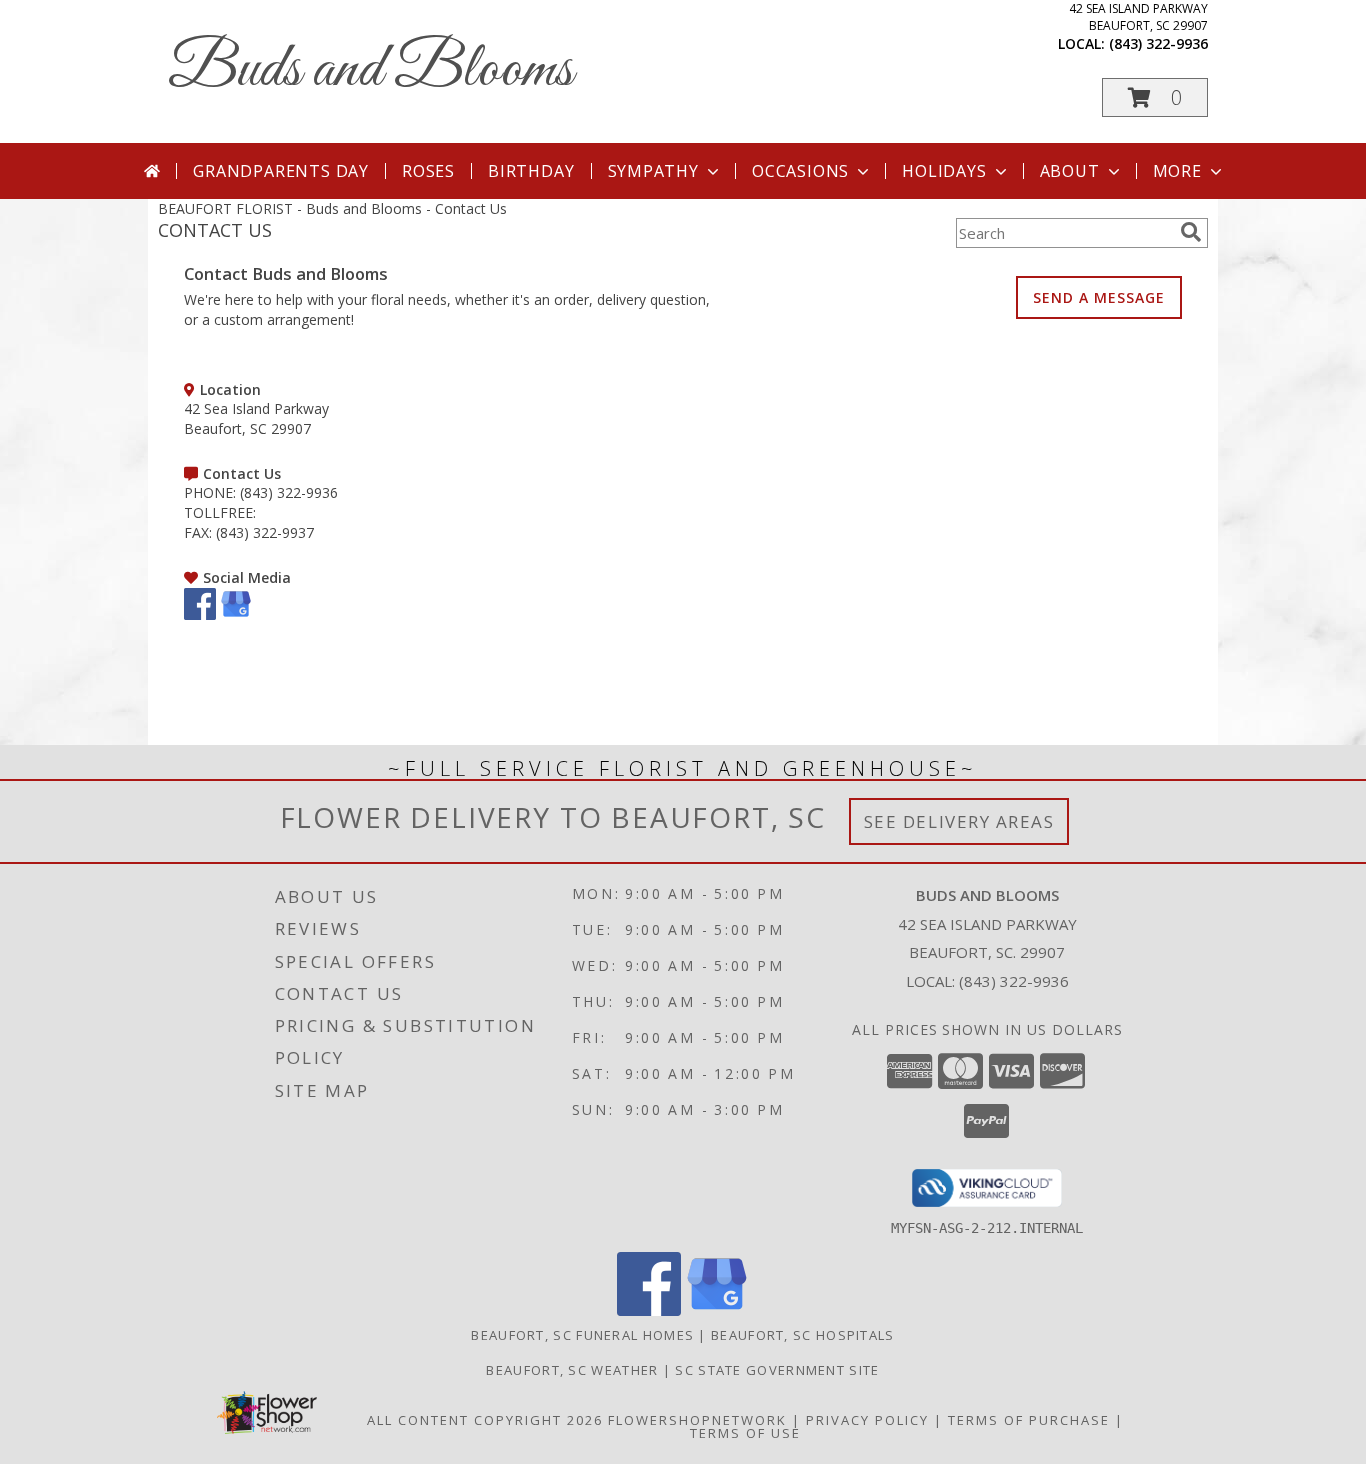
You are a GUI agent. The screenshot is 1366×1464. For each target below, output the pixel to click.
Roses (428, 171)
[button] (1155, 97)
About (1070, 171)
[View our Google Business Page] (236, 614)
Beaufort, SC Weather (572, 1370)
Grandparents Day (281, 171)
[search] (1191, 232)
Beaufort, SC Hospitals (803, 1335)
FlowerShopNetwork (697, 1420)
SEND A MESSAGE (1099, 297)
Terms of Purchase (1029, 1420)
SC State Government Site (777, 1370)
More (1177, 171)
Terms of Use (745, 1433)
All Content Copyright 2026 (485, 1420)
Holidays (944, 171)
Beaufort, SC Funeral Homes (582, 1335)
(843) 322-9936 (1158, 43)
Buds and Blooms (370, 70)
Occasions (800, 171)
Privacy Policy (867, 1420)
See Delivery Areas (959, 821)
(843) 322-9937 (265, 532)
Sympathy (653, 171)
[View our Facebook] (200, 614)
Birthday (531, 171)
